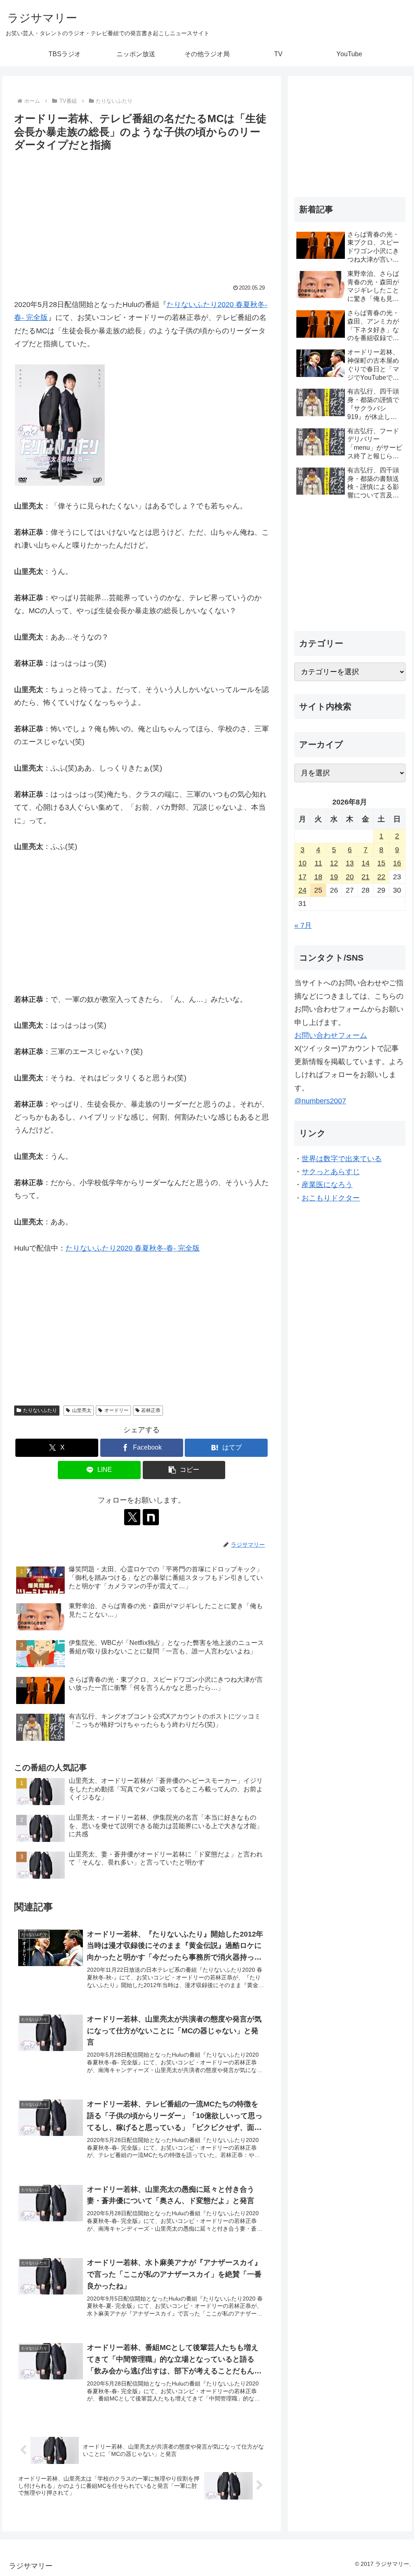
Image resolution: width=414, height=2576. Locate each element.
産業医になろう (327, 1185)
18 (318, 877)
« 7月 (303, 925)
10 (302, 863)
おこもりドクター (331, 1198)
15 (381, 863)
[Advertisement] (142, 215)
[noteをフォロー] (151, 1517)
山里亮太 (82, 1410)
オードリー (116, 1410)
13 (350, 863)
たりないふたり (40, 1410)
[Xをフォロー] (132, 1517)
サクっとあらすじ (331, 1172)
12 (334, 863)
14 (365, 863)
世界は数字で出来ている (342, 1159)
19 (334, 877)
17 (302, 877)
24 (302, 890)
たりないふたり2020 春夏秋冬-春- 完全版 (133, 1248)
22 (381, 877)
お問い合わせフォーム (331, 1035)
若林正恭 (151, 1410)
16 (397, 863)
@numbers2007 (320, 1101)
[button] (184, 1470)
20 (350, 877)
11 (318, 863)
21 (365, 877)
